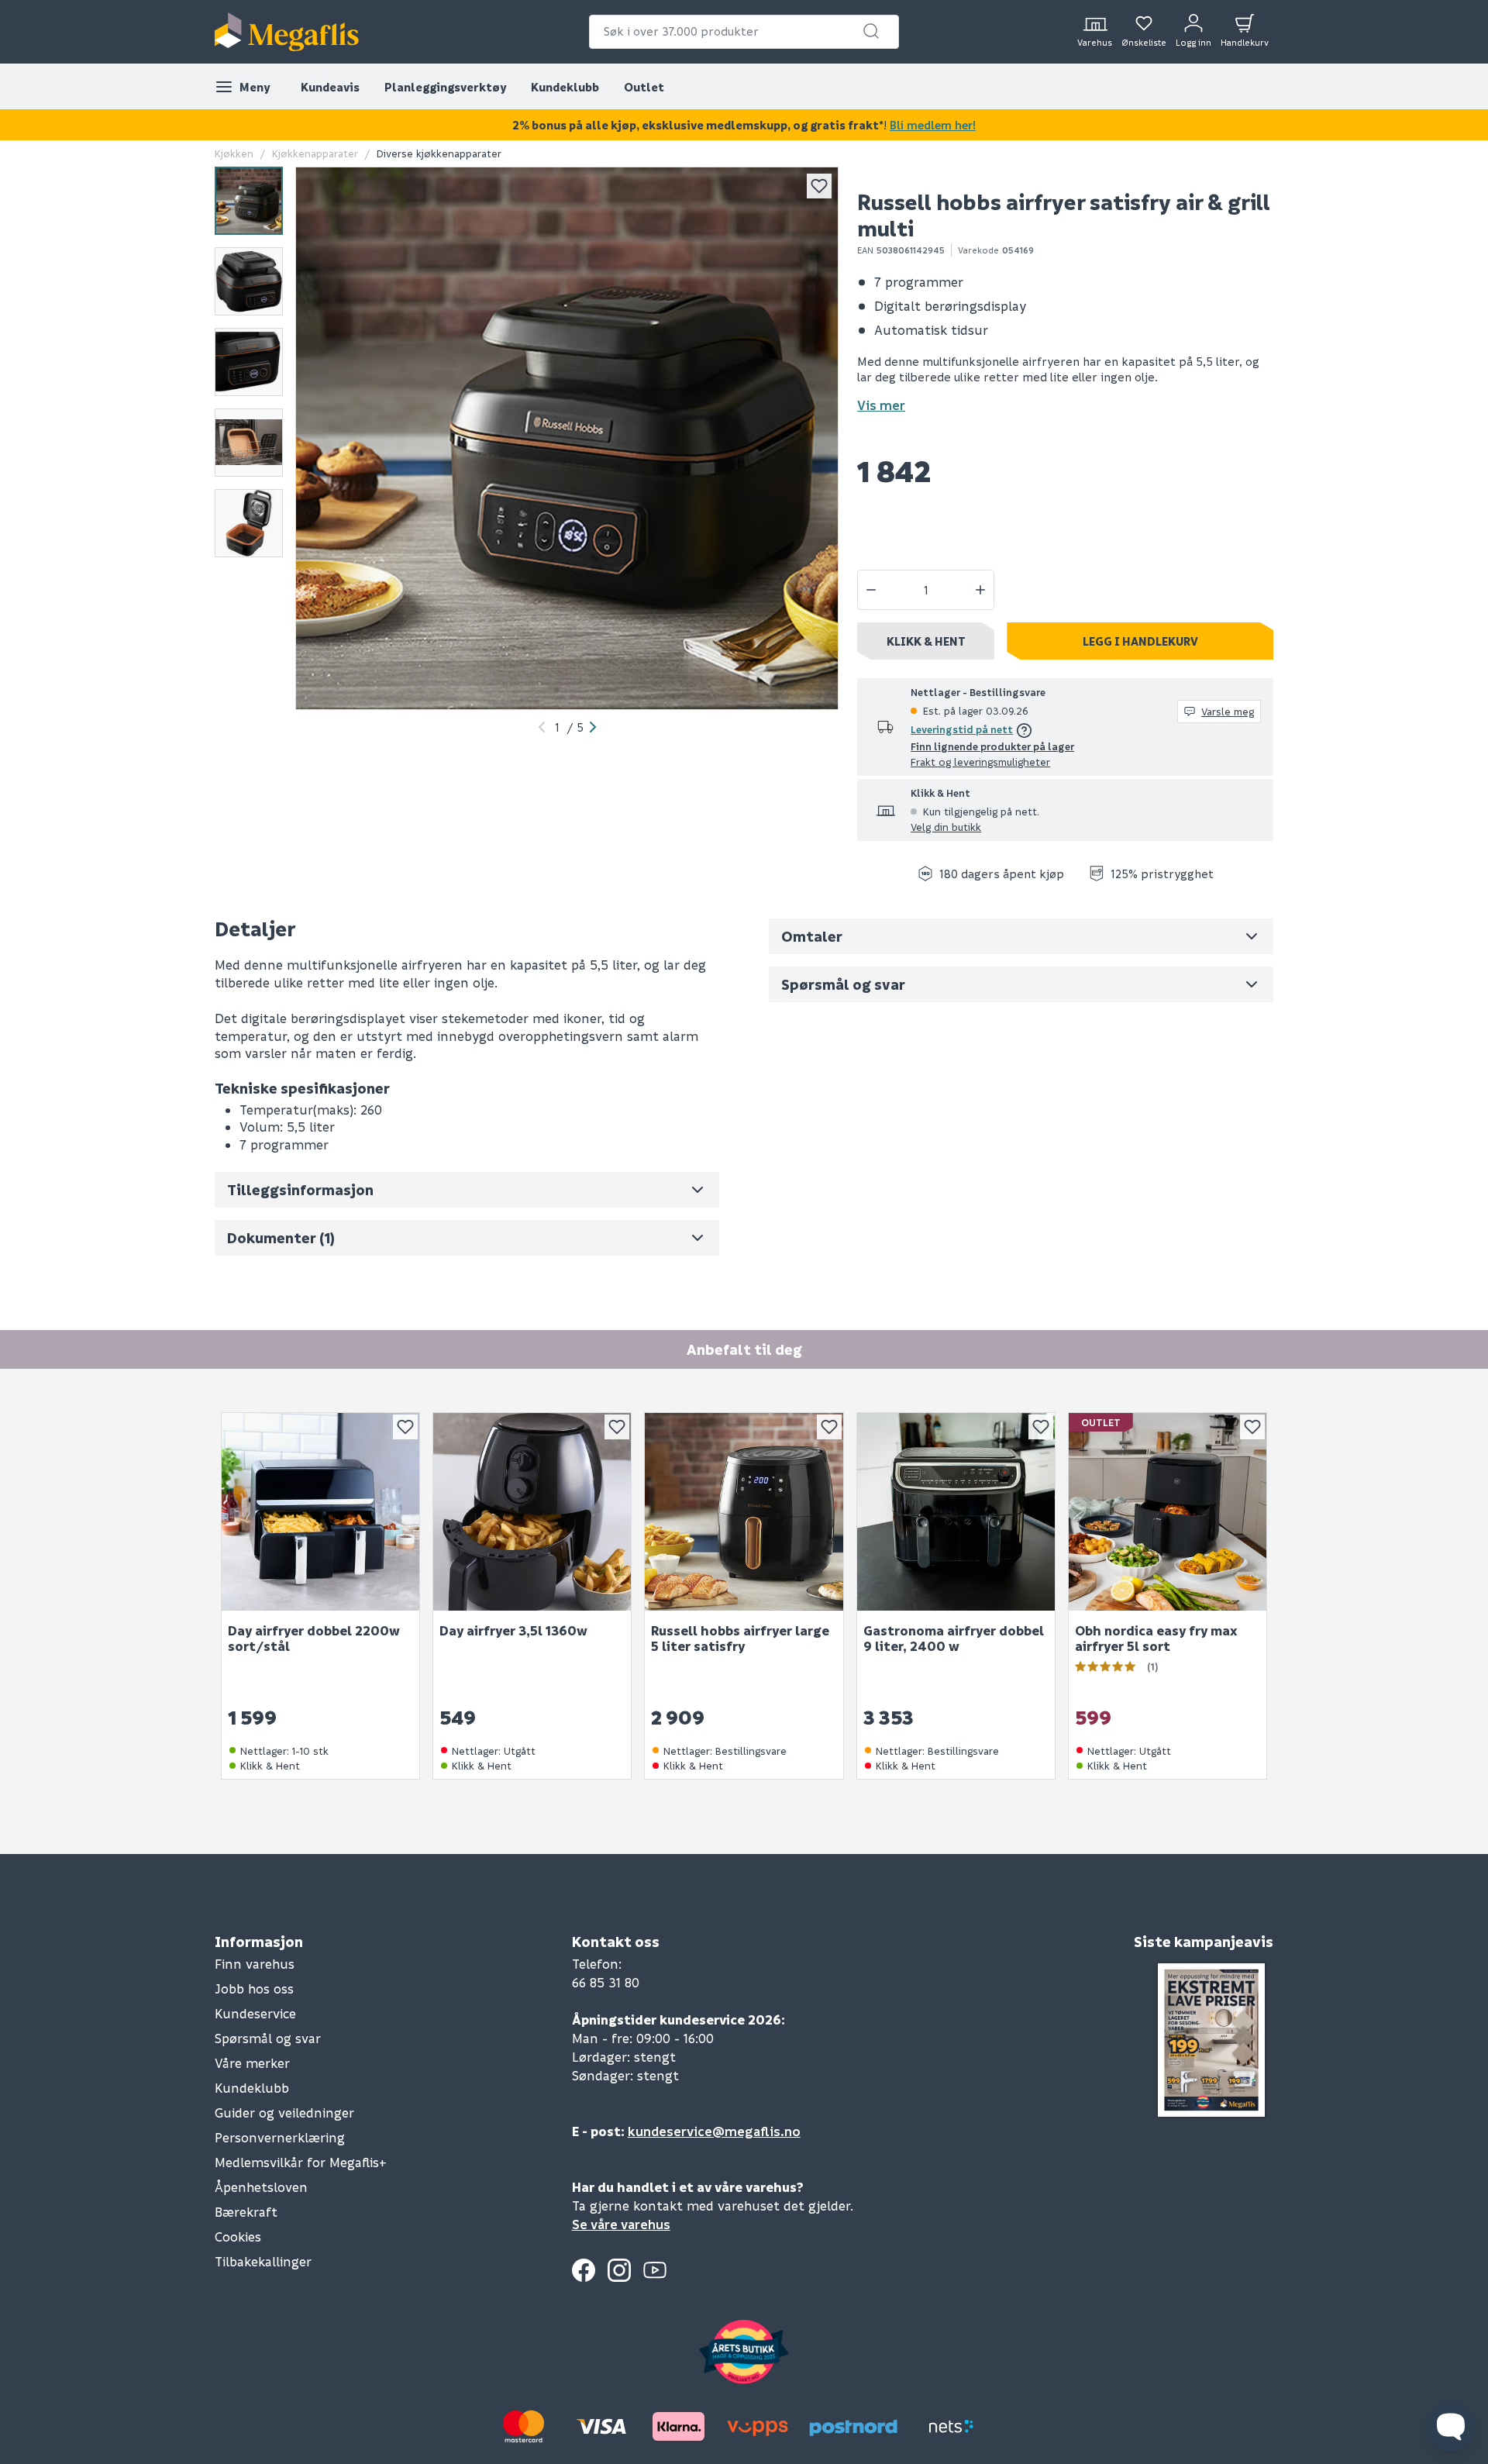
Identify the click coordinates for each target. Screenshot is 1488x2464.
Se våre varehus (621, 2224)
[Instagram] (619, 2270)
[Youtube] (655, 2270)
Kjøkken (234, 153)
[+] (980, 590)
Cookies (238, 2237)
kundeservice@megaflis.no (714, 2131)
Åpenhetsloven (261, 2187)
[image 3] (249, 362)
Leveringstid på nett (962, 729)
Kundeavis (330, 87)
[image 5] (249, 523)
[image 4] (249, 443)
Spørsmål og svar (268, 2038)
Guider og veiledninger (284, 2112)
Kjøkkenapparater (315, 153)
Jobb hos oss (254, 1988)
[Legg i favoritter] (819, 186)
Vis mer (881, 405)
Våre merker (252, 2063)
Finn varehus (255, 1964)
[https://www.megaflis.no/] (287, 32)
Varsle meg (1228, 711)
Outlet (644, 87)
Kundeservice (255, 2013)
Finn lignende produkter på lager (992, 746)
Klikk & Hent (926, 641)
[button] (871, 31)
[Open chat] (1451, 2427)
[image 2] (249, 281)
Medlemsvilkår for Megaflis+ (301, 2162)
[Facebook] (584, 2270)
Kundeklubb (565, 87)
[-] (871, 590)
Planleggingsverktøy (445, 87)
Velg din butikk (946, 827)
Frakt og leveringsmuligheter (980, 762)
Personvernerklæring (280, 2137)
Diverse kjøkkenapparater (439, 153)
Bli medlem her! (933, 125)
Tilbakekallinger (263, 2261)
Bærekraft (246, 2212)
